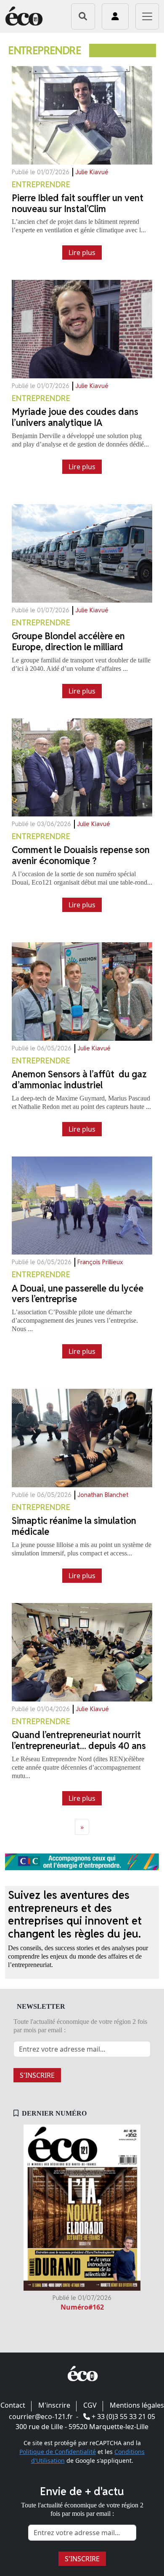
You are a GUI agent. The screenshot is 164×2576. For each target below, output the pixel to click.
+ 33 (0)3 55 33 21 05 (123, 2416)
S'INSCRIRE (37, 2075)
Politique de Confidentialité (58, 2452)
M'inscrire (54, 2405)
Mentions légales (137, 2405)
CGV (90, 2405)
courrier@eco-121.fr (41, 2416)
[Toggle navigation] (147, 16)
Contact (13, 2405)
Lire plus (82, 253)
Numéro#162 (82, 2307)
